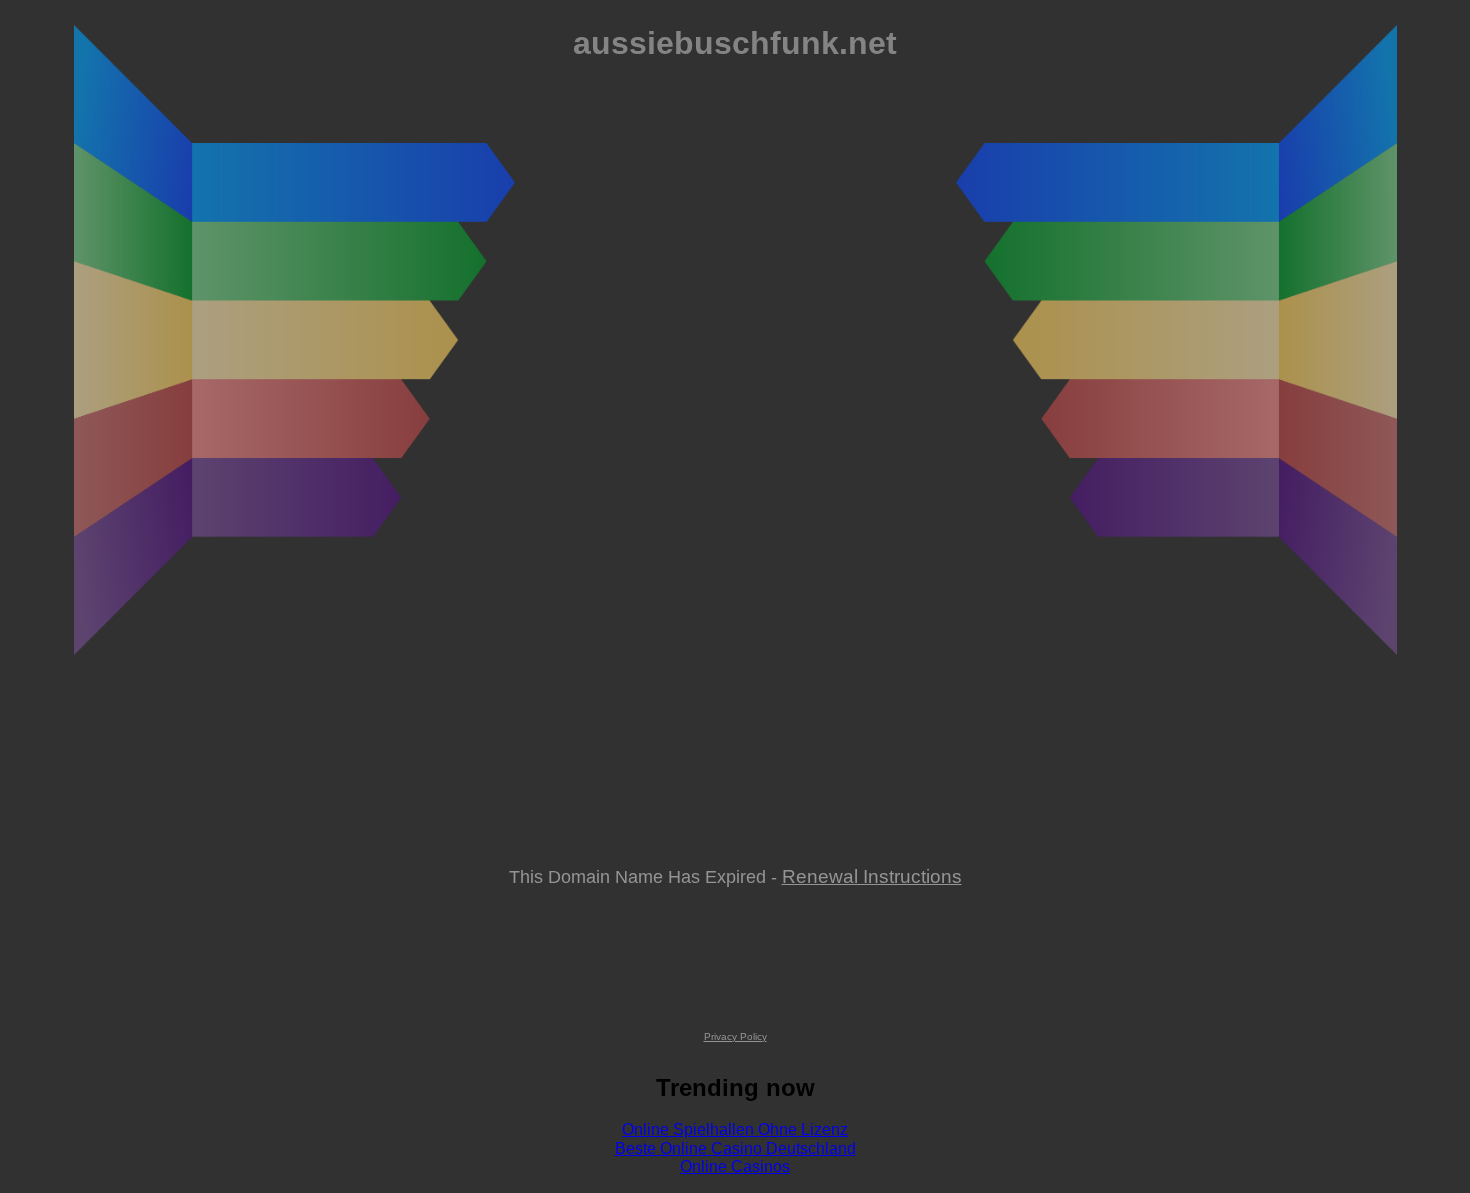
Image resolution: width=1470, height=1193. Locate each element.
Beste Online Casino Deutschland (735, 1148)
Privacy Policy (735, 1036)
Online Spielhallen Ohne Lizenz (735, 1129)
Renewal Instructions (872, 876)
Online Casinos (735, 1166)
